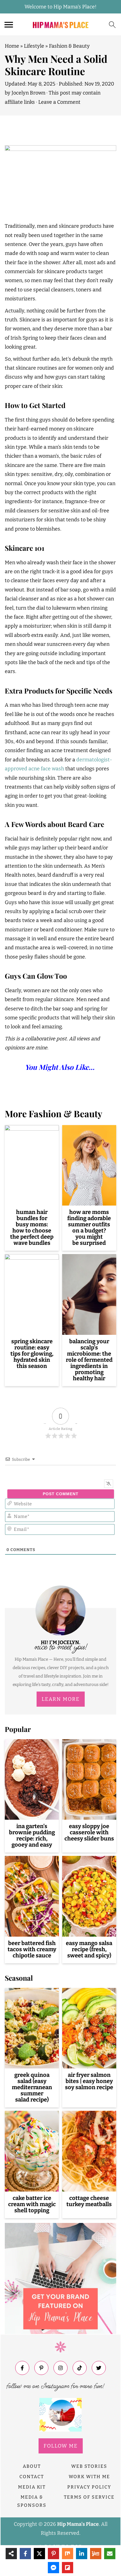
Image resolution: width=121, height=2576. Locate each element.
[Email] (110, 2554)
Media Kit (32, 2487)
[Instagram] (60, 2368)
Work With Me (89, 2477)
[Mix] (68, 2554)
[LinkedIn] (82, 2554)
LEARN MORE (61, 1699)
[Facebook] (22, 2368)
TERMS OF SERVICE (89, 2497)
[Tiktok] (80, 2368)
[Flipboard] (68, 2568)
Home (12, 46)
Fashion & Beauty (69, 46)
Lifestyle (34, 46)
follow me (61, 2446)
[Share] (11, 2554)
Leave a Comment (59, 102)
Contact (32, 2477)
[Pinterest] (41, 2368)
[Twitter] (99, 2368)
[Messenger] (53, 2568)
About (32, 2466)
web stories (89, 2466)
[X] (39, 2554)
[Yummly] (96, 2554)
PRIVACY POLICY (89, 2487)
